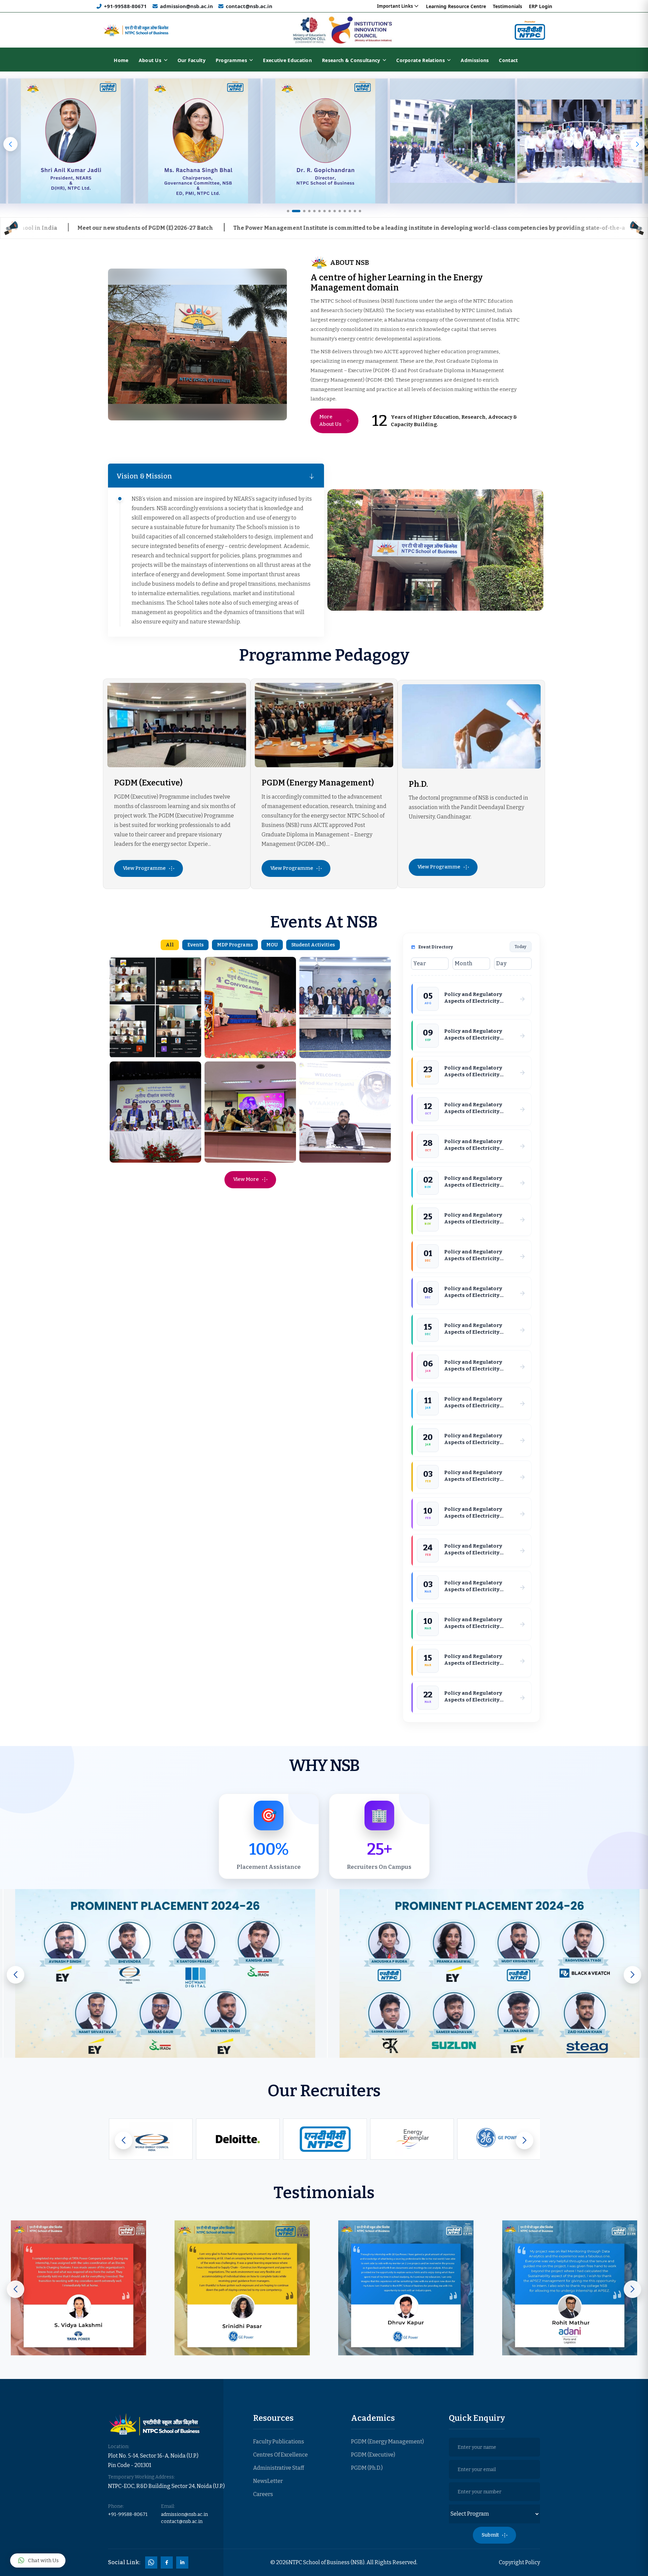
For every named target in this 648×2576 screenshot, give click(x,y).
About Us (150, 60)
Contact (508, 60)
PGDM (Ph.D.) (367, 2468)
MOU (272, 945)
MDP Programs (235, 945)
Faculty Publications (279, 2442)
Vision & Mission (144, 476)
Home (121, 60)
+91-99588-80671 (125, 6)
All (170, 945)
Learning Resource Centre (456, 6)
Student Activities (313, 945)
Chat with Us (43, 2560)
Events (195, 945)
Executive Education (287, 60)
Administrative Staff (279, 2468)
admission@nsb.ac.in (186, 6)
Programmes (231, 60)
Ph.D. (418, 784)
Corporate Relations (421, 60)
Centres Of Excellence (280, 2455)
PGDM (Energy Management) (318, 783)
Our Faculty (192, 60)
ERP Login (541, 6)
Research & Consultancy (351, 60)
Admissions (475, 60)
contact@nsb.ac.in (249, 6)
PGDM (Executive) (148, 783)
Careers (263, 2494)
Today (521, 947)
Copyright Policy (519, 2562)
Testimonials (507, 6)
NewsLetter (268, 2481)
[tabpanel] (415, 350)
